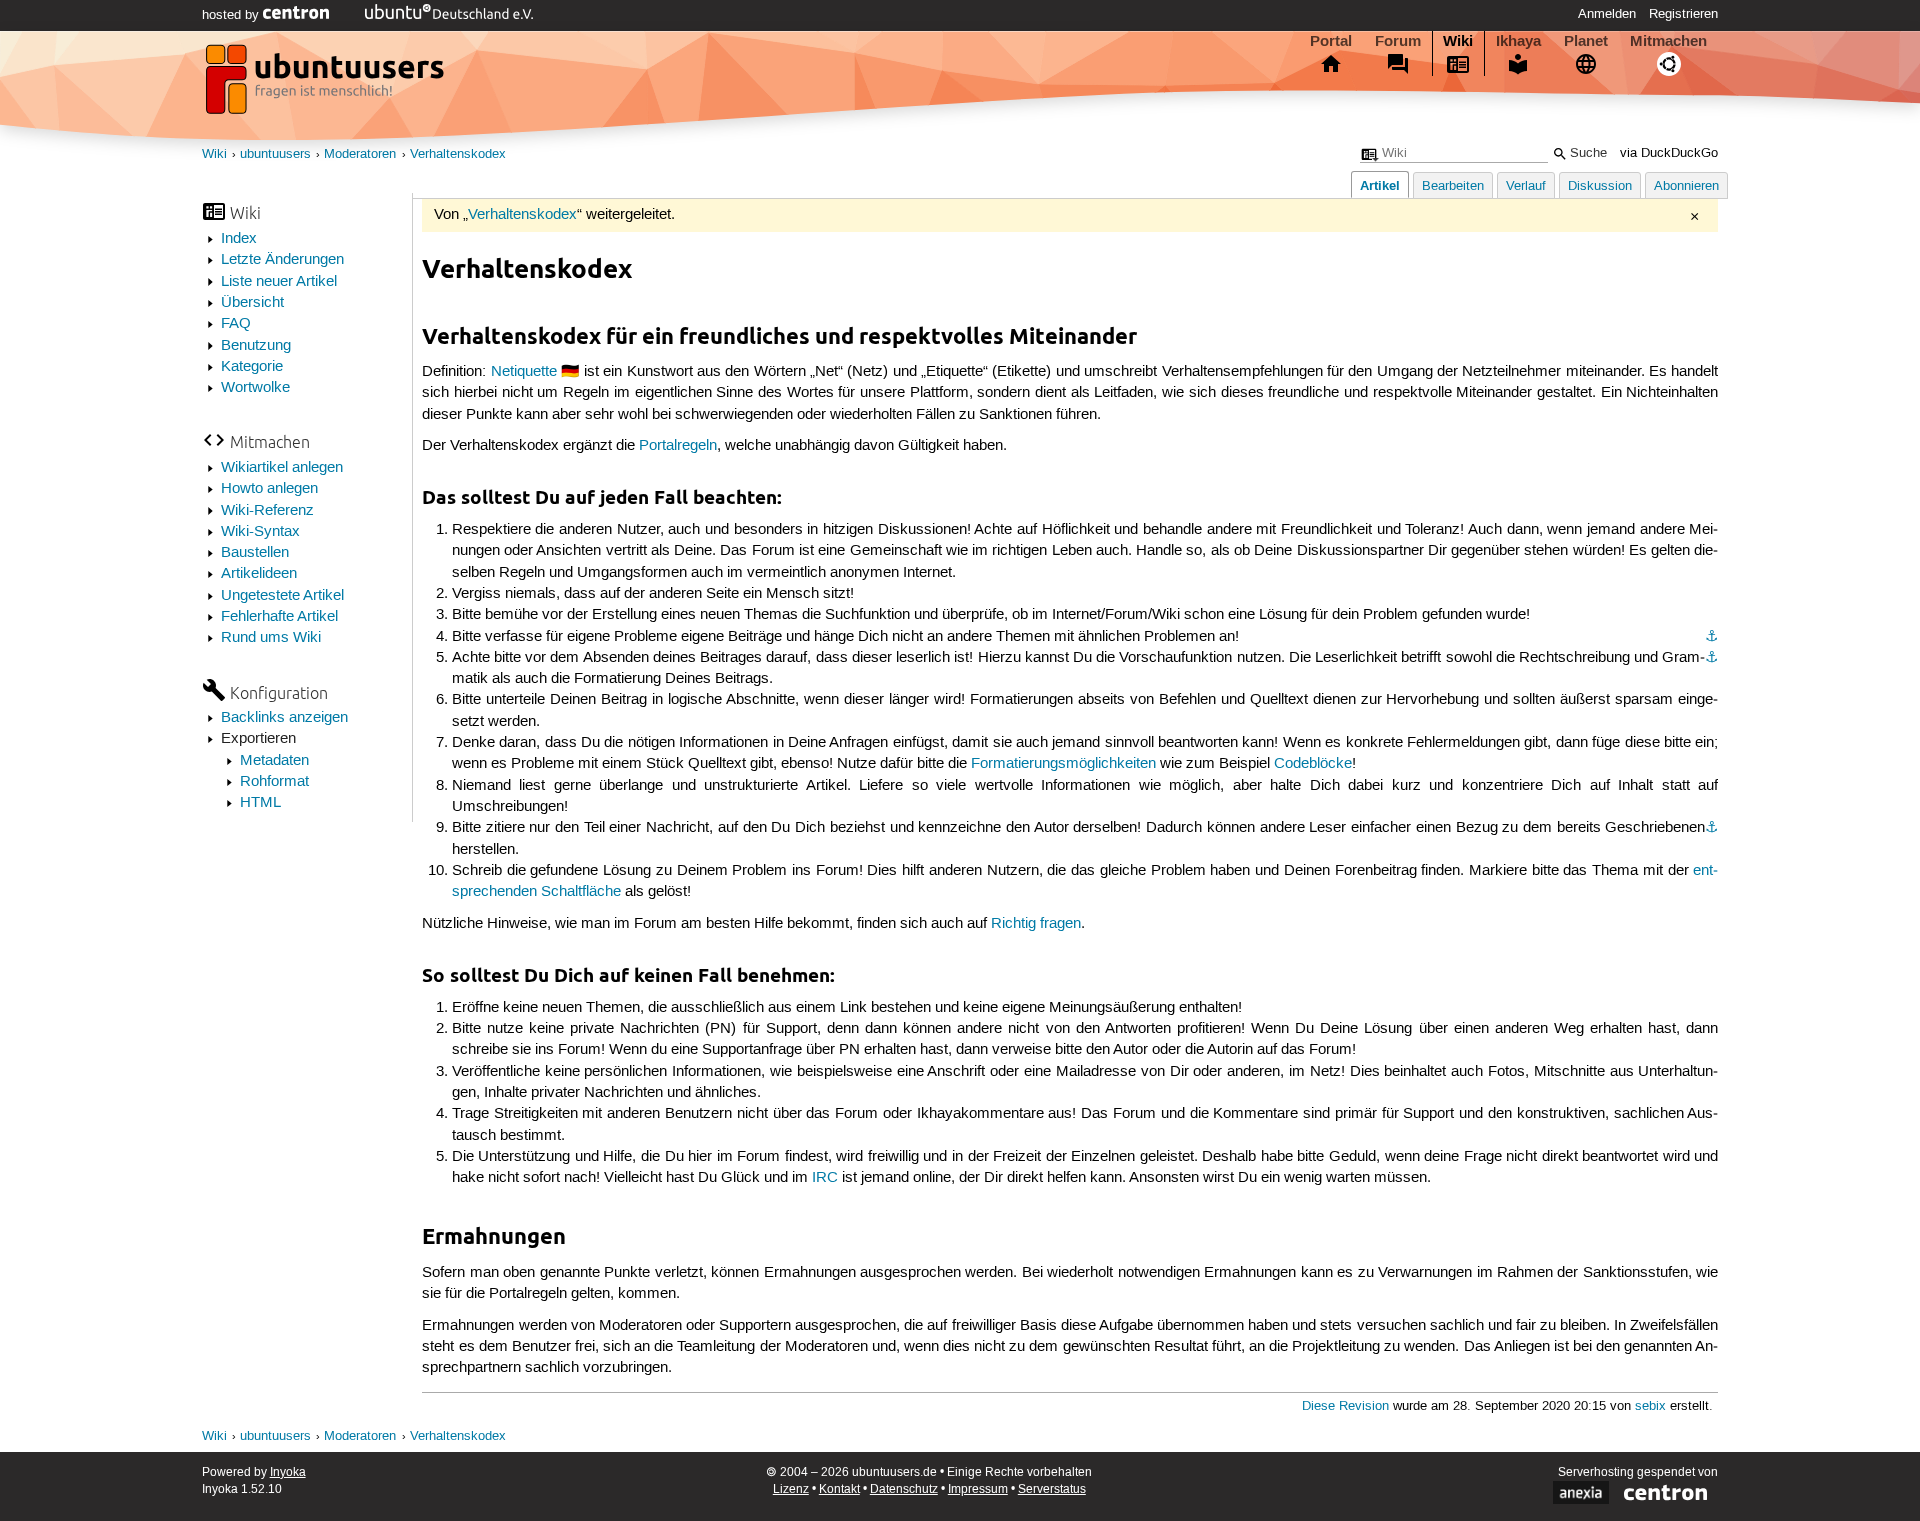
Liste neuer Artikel (279, 282)
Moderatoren (360, 154)
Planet (1586, 41)
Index (239, 239)
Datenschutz (904, 1489)
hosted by (232, 15)
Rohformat (274, 782)
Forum (1398, 41)
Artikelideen (259, 574)
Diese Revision (1345, 1406)
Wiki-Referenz (267, 511)
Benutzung (256, 346)
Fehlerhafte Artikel (279, 617)
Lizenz (791, 1489)
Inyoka (288, 1472)
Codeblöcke (1313, 764)
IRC (825, 1178)
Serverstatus (1052, 1489)
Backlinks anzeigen (284, 718)
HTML (260, 803)
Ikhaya (1518, 41)
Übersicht (252, 303)
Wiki (1458, 41)
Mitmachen (1668, 41)
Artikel (1380, 185)
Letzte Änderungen (282, 260)
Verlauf (1526, 186)
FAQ (236, 324)
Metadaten (274, 761)
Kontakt (839, 1489)
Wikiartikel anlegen (282, 468)
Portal (1331, 41)
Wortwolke (255, 388)
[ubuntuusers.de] (327, 85)
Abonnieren (1686, 186)
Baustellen (255, 553)
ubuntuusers (275, 154)
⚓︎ (1711, 637)
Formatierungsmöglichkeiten (1063, 764)
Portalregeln (678, 446)
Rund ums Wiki (271, 638)
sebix (1650, 1406)
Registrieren (1683, 14)
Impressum (978, 1489)
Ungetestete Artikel (282, 596)
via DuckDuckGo (1669, 153)
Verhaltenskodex (458, 154)
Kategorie (252, 367)
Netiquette (524, 372)
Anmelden (1607, 14)
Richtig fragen (1036, 924)
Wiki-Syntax (260, 532)
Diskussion (1600, 186)
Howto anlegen (269, 489)
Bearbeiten (1453, 186)
